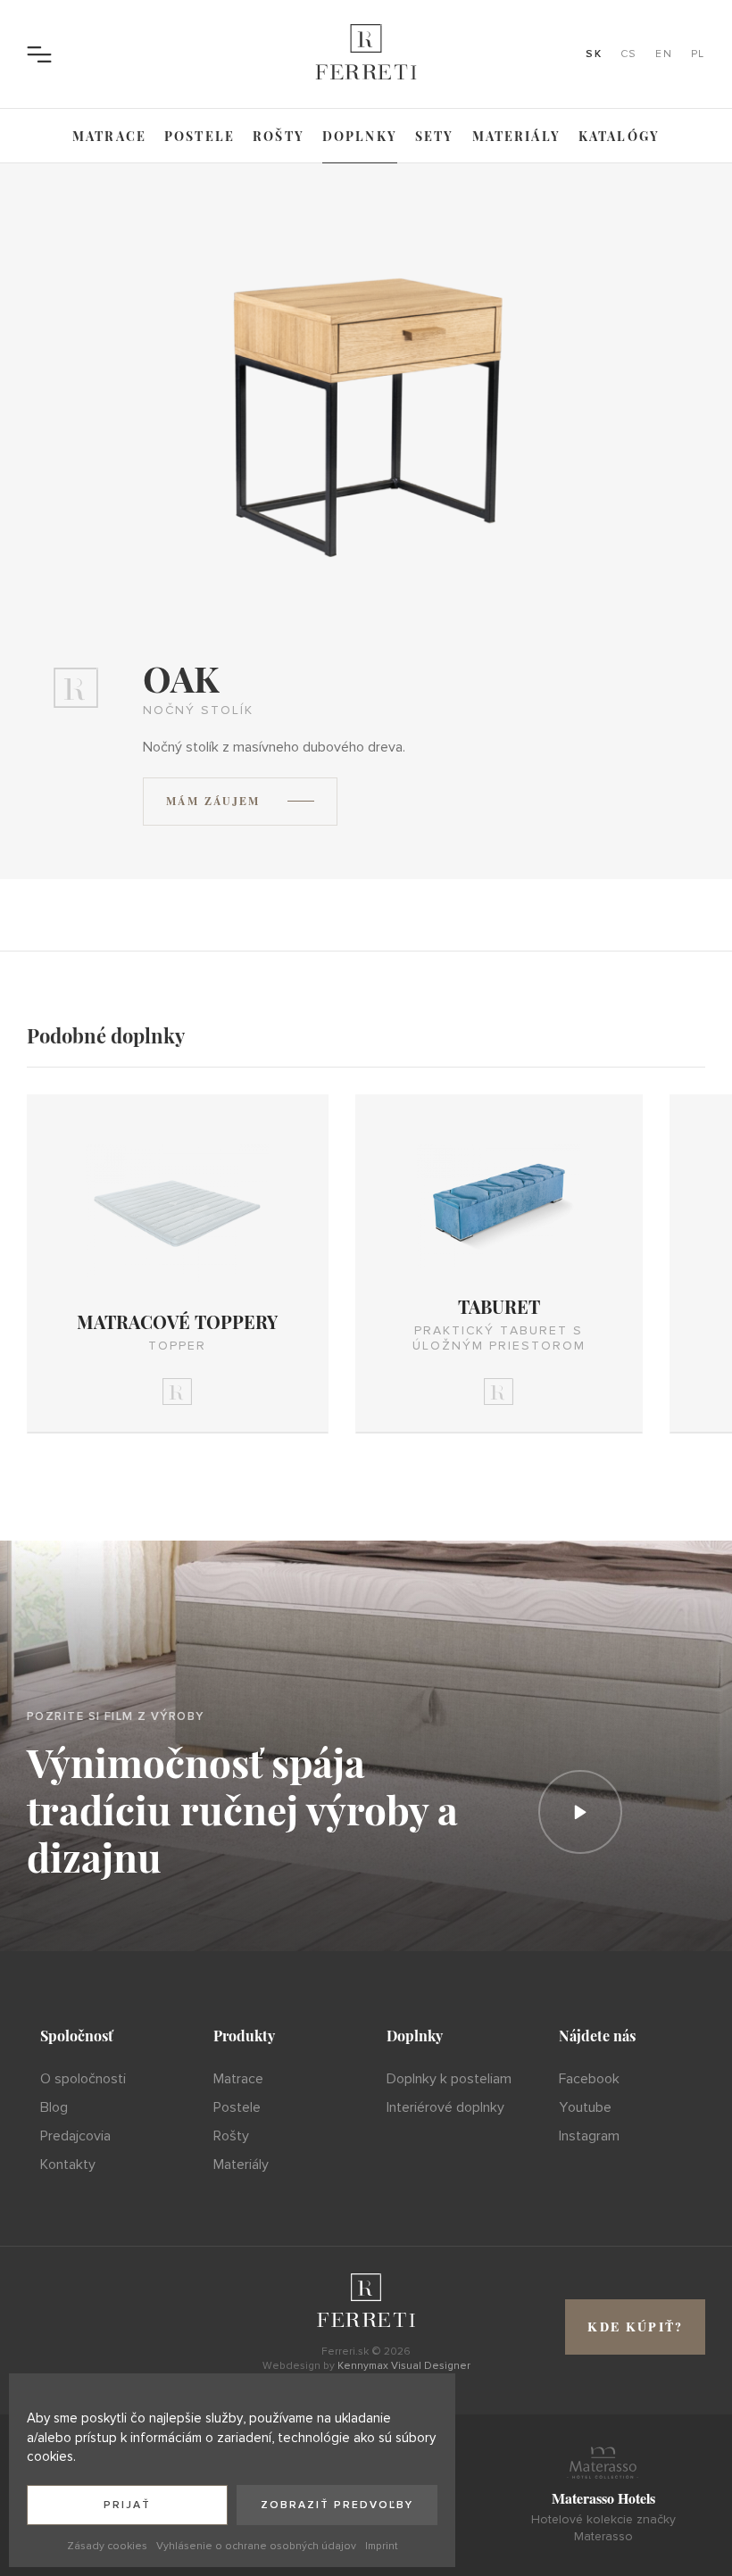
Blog (54, 2107)
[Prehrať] (580, 1812)
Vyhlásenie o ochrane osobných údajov (256, 2546)
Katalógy (619, 136)
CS (629, 54)
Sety (435, 136)
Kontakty (68, 2165)
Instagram (589, 2136)
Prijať (127, 2505)
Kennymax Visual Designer (404, 2366)
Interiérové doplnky (445, 2107)
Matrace (109, 136)
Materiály (516, 136)
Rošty (279, 136)
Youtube (585, 2107)
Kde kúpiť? (635, 2327)
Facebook (589, 2079)
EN (664, 54)
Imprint (382, 2546)
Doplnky (360, 136)
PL (698, 54)
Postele (200, 136)
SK (594, 54)
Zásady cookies (107, 2546)
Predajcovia (75, 2136)
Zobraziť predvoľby (337, 2505)
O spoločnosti (83, 2079)
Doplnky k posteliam (449, 2079)
